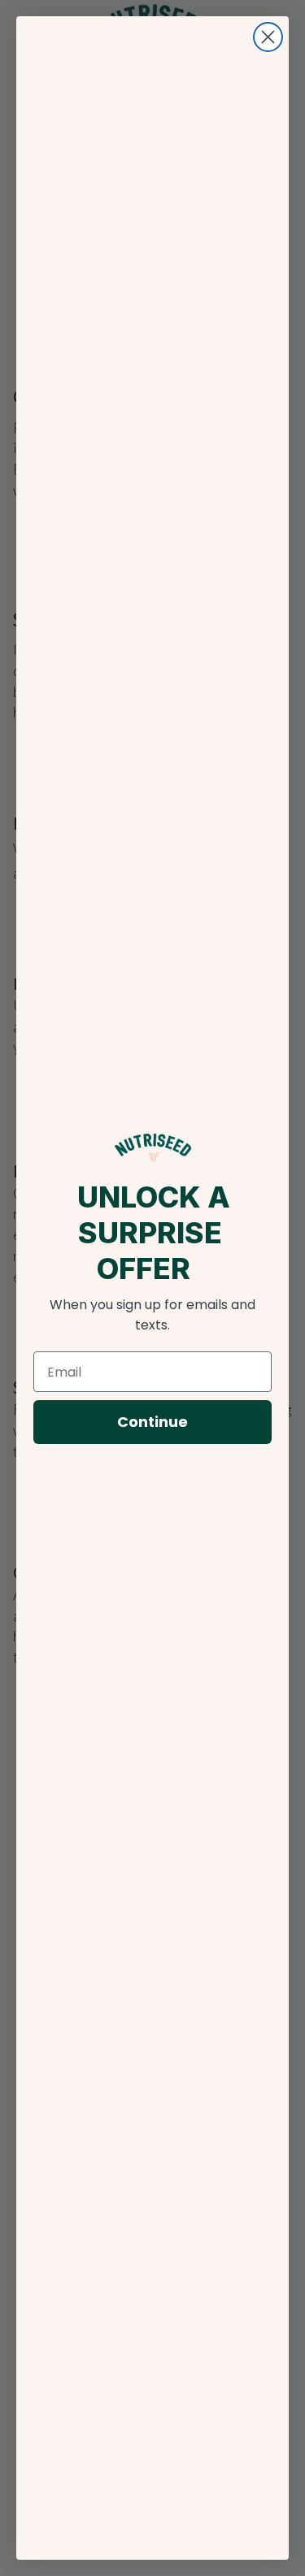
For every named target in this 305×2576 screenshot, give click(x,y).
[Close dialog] (268, 37)
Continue (152, 1422)
